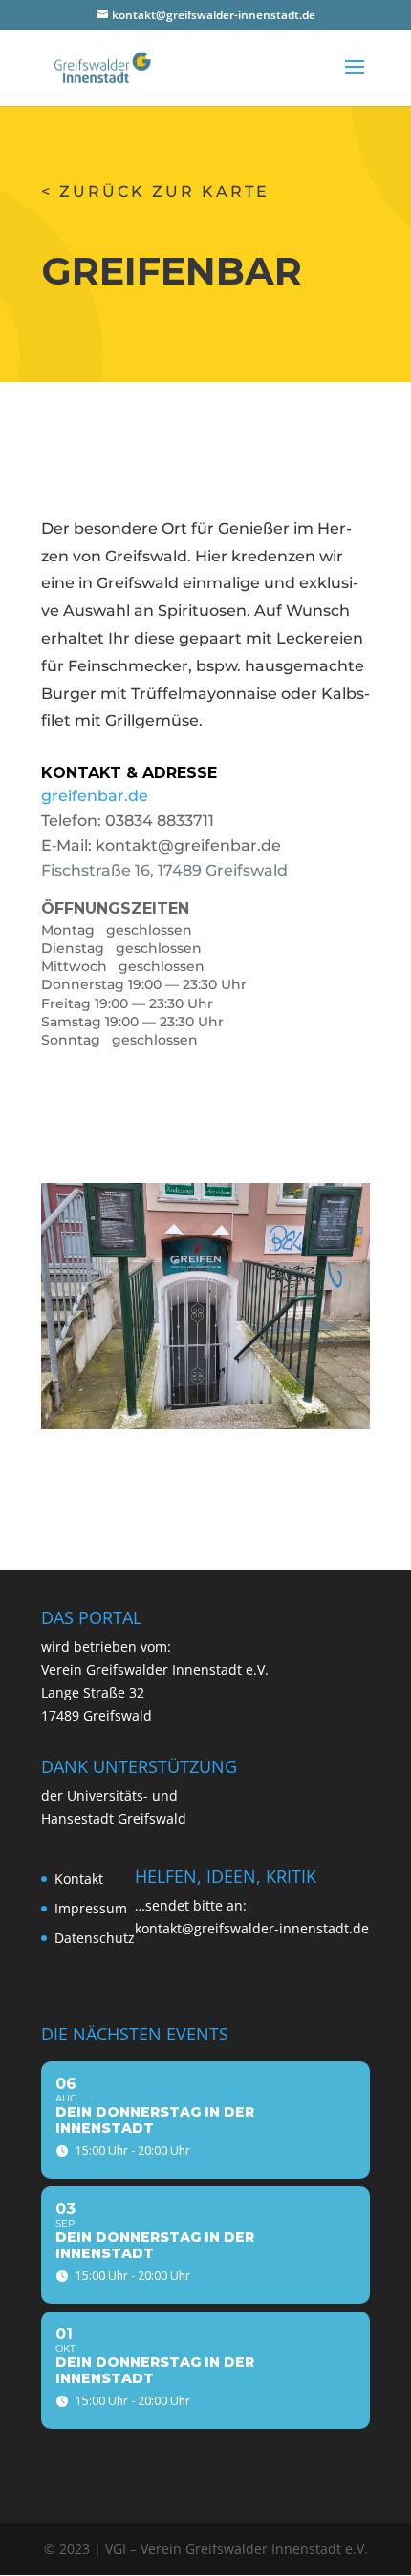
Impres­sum (91, 1908)
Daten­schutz (95, 1938)
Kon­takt (79, 1879)
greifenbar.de (95, 796)
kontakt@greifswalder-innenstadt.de (252, 1928)
